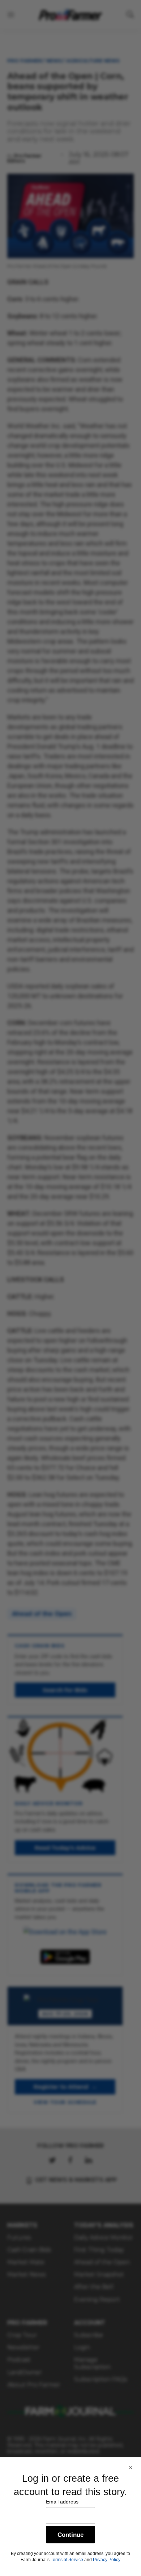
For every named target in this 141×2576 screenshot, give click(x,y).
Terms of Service (67, 2560)
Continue (70, 2535)
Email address (62, 2502)
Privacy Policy (107, 2560)
